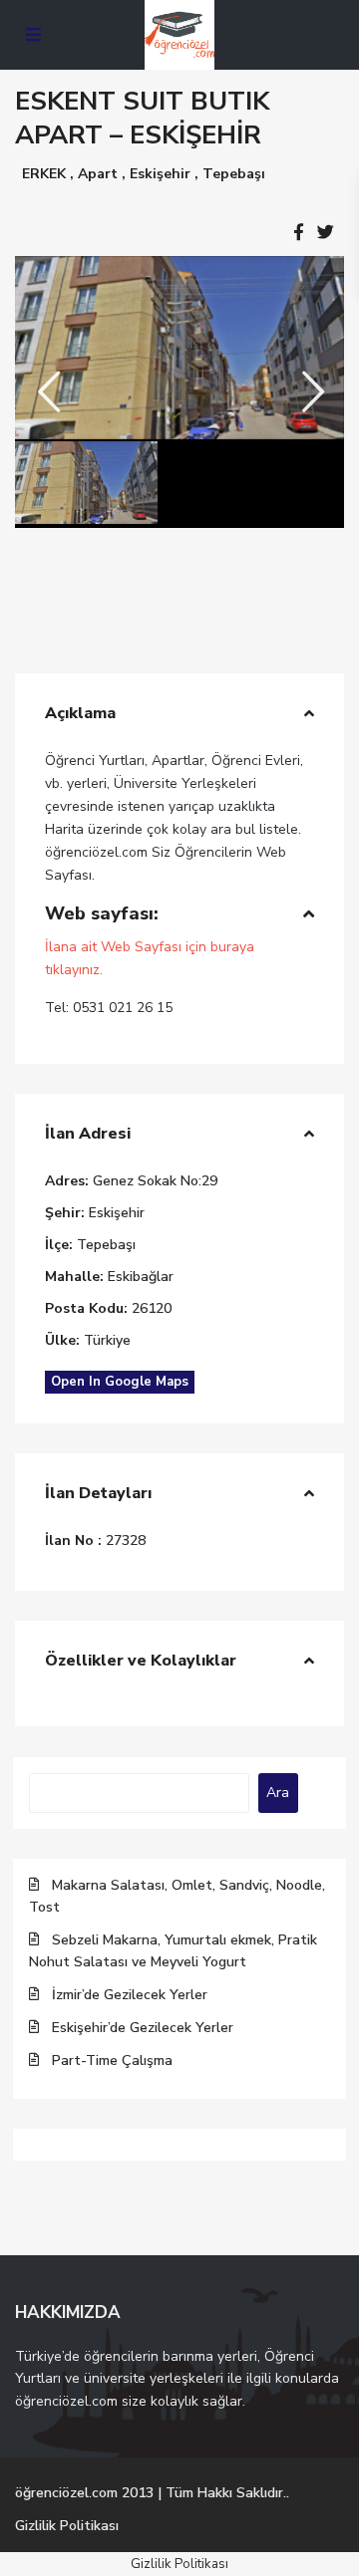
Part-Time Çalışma (112, 2061)
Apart (98, 174)
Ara (278, 1793)
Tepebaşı (234, 174)
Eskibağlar (141, 1277)
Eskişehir (160, 174)
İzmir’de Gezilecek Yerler (130, 1995)
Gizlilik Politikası (67, 2526)
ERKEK (44, 174)
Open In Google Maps (120, 1382)
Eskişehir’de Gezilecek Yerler (143, 2028)
